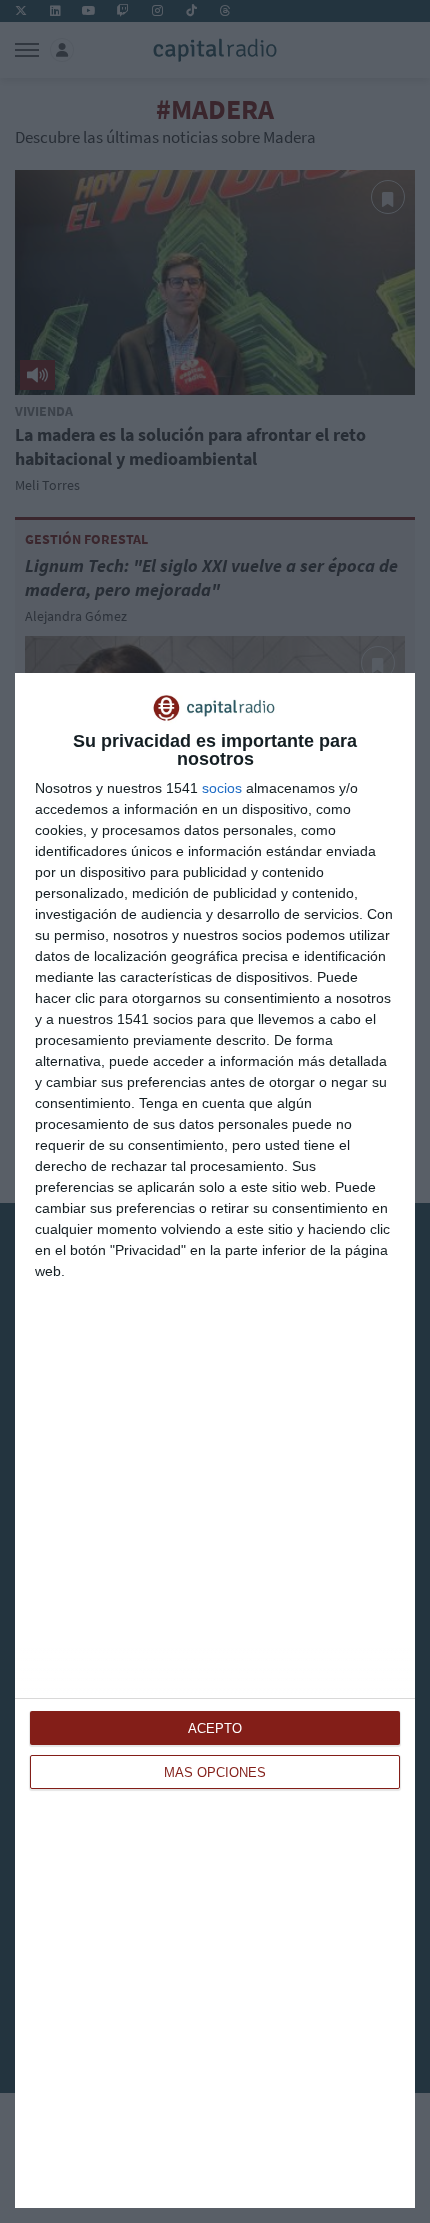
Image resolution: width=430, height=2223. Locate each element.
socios (222, 788)
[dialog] (215, 1440)
